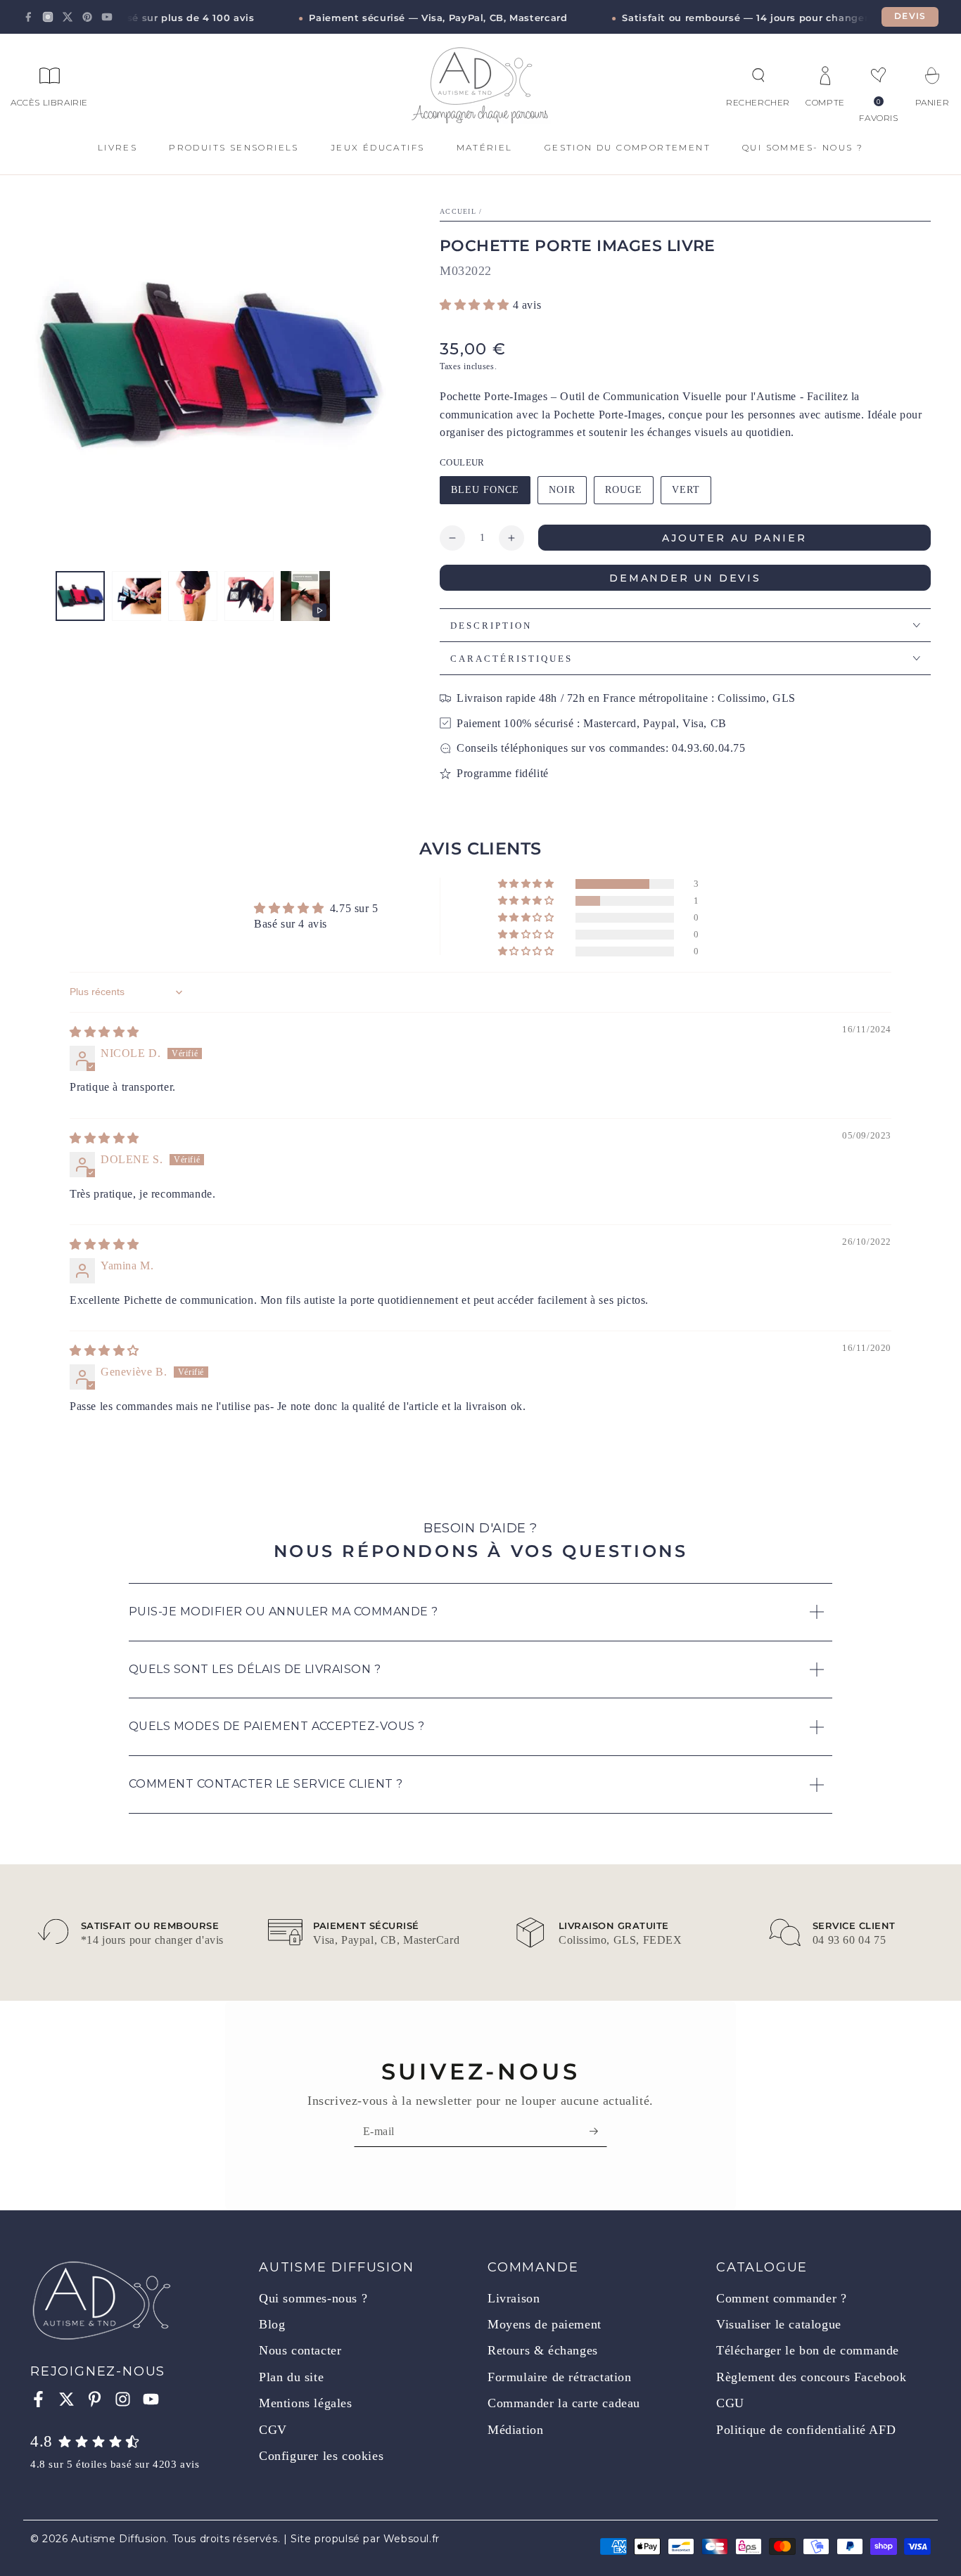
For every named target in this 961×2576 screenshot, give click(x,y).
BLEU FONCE (485, 494)
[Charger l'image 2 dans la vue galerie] (136, 596)
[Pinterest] (87, 17)
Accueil (458, 211)
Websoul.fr (412, 2539)
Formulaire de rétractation (560, 2377)
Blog (272, 2324)
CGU (730, 2403)
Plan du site (291, 2377)
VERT (691, 494)
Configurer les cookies (321, 2456)
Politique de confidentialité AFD (806, 2430)
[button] (758, 75)
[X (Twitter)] (68, 17)
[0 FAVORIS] (879, 75)
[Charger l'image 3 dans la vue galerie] (193, 596)
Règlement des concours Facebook (812, 2377)
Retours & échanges (543, 2350)
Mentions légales (306, 2403)
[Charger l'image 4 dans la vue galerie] (249, 596)
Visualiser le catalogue (779, 2324)
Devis (910, 16)
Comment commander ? (781, 2298)
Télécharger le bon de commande (808, 2350)
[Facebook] (28, 17)
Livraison (514, 2298)
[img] (104, 1032)
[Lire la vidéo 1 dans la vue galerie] (305, 596)
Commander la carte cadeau (564, 2403)
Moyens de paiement (545, 2324)
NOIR (567, 494)
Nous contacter (300, 2350)
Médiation (515, 2430)
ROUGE (629, 494)
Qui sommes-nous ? (313, 2298)
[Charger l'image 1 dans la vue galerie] (80, 596)
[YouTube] (107, 17)
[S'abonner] (598, 2131)
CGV (273, 2430)
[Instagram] (48, 17)
